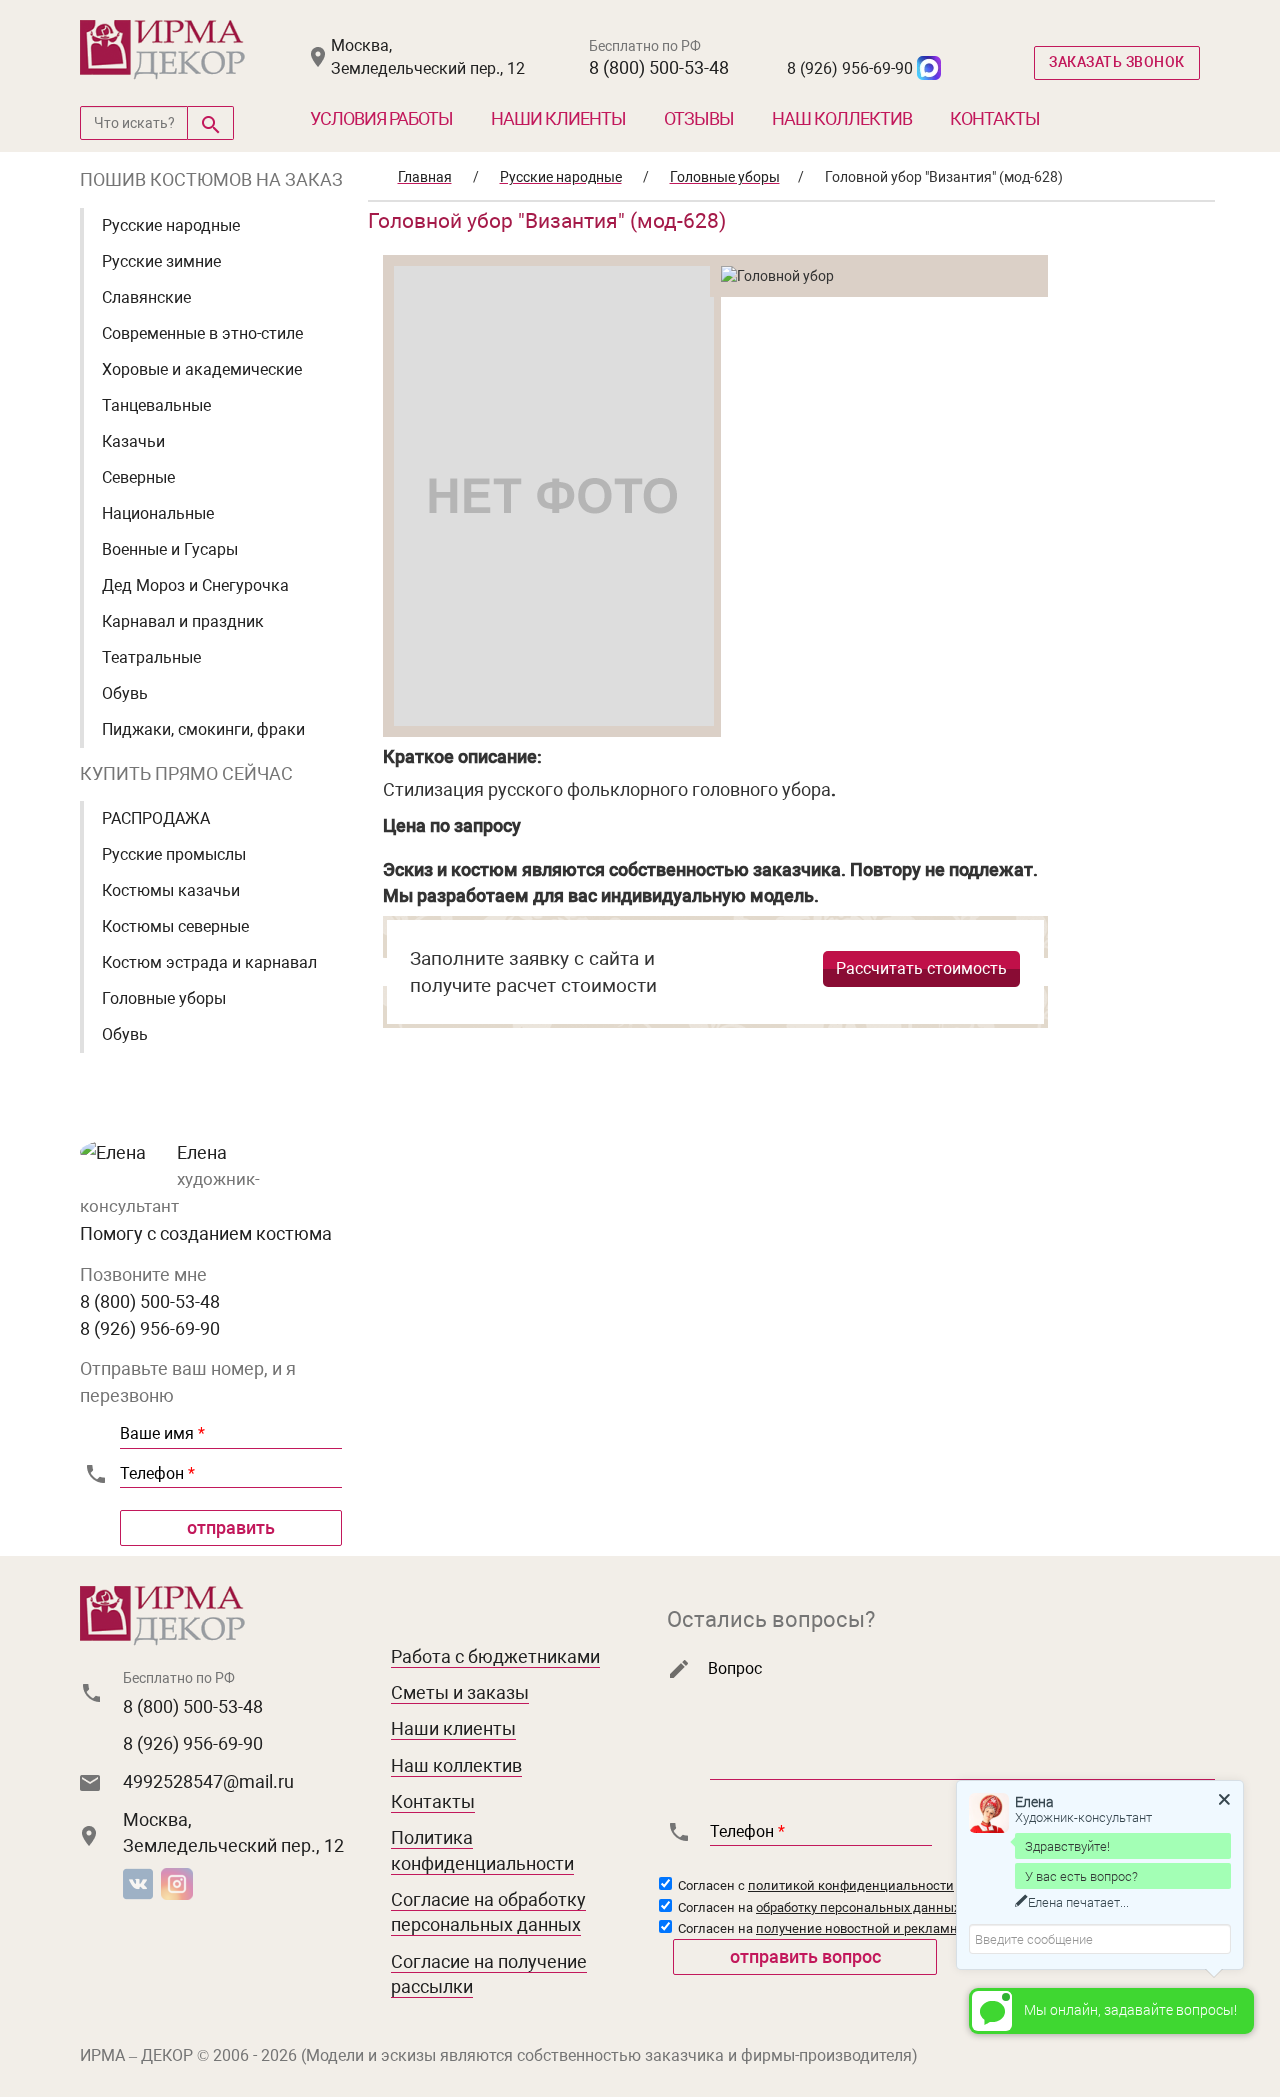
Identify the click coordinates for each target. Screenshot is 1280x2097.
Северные (138, 477)
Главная (425, 177)
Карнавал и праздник (183, 621)
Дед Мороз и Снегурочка (195, 585)
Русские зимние (161, 261)
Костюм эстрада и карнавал (209, 962)
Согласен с (814, 1885)
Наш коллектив (842, 118)
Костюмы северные (175, 926)
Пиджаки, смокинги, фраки (203, 729)
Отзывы (699, 118)
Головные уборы (164, 998)
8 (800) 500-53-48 (659, 67)
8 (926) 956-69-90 (850, 68)
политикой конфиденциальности (851, 1885)
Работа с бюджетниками (495, 1656)
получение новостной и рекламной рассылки (896, 1928)
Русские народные (171, 225)
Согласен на (817, 1907)
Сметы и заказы (460, 1692)
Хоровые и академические (202, 369)
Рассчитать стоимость (921, 968)
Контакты (995, 118)
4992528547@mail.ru (208, 1781)
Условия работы (381, 118)
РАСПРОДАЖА (156, 818)
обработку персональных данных (858, 1907)
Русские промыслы (174, 854)
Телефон (157, 1473)
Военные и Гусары (170, 549)
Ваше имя (162, 1433)
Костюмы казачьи (171, 890)
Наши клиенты (558, 118)
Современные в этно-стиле (202, 333)
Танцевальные (156, 405)
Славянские (146, 297)
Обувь (125, 693)
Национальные (158, 513)
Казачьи (133, 441)
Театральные (151, 657)
